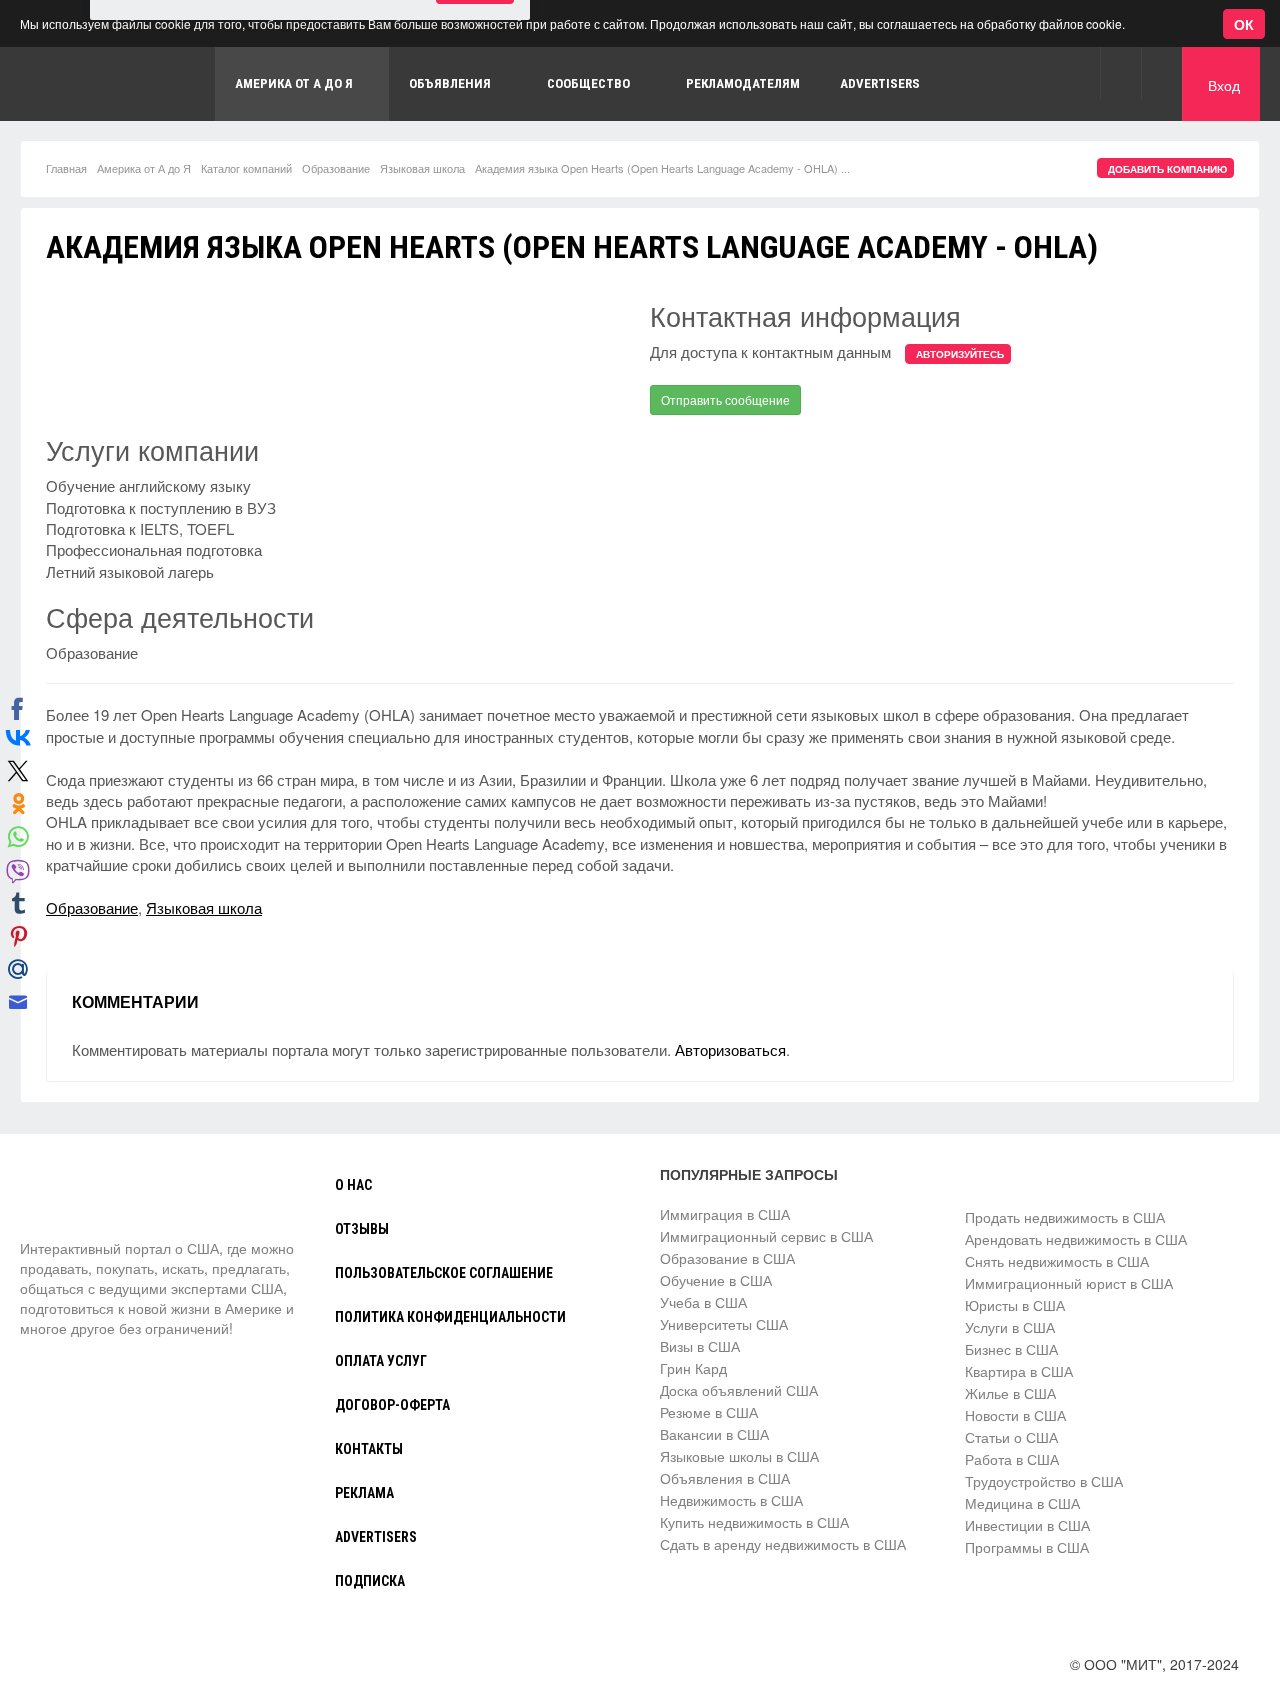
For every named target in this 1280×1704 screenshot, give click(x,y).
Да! (475, 110)
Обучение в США (716, 1280)
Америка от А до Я (144, 168)
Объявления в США (725, 1478)
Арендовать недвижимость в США (1076, 1239)
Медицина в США (1022, 1503)
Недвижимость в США (731, 1500)
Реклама (364, 1493)
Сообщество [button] (588, 83)
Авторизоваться (730, 1049)
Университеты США (724, 1324)
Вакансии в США (714, 1434)
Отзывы (362, 1229)
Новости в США (1015, 1415)
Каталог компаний (246, 168)
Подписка (370, 1581)
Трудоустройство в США (1044, 1481)
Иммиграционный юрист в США (1069, 1283)
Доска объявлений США (739, 1390)
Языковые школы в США (739, 1456)
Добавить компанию (1167, 169)
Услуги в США (1010, 1327)
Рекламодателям (743, 83)
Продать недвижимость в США (1065, 1217)
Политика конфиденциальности (450, 1317)
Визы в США (700, 1346)
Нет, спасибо (374, 110)
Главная (66, 168)
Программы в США (1027, 1547)
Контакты (369, 1449)
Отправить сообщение (725, 399)
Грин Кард (693, 1368)
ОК (1244, 24)
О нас (353, 1185)
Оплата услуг (381, 1361)
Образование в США (727, 1258)
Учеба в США (703, 1302)
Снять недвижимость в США (1057, 1261)
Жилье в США (1010, 1393)
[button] (1120, 72)
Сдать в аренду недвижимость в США (783, 1544)
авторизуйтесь (960, 354)
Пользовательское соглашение (444, 1273)
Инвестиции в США (1027, 1525)
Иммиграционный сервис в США (766, 1236)
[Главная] (95, 1201)
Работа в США (1012, 1459)
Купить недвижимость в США (754, 1522)
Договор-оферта (392, 1405)
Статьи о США (1011, 1437)
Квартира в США (1019, 1371)
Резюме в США (709, 1412)
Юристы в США (1015, 1305)
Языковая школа (422, 168)
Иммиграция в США (725, 1214)
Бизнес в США (1011, 1349)
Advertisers (880, 83)
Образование (336, 168)
